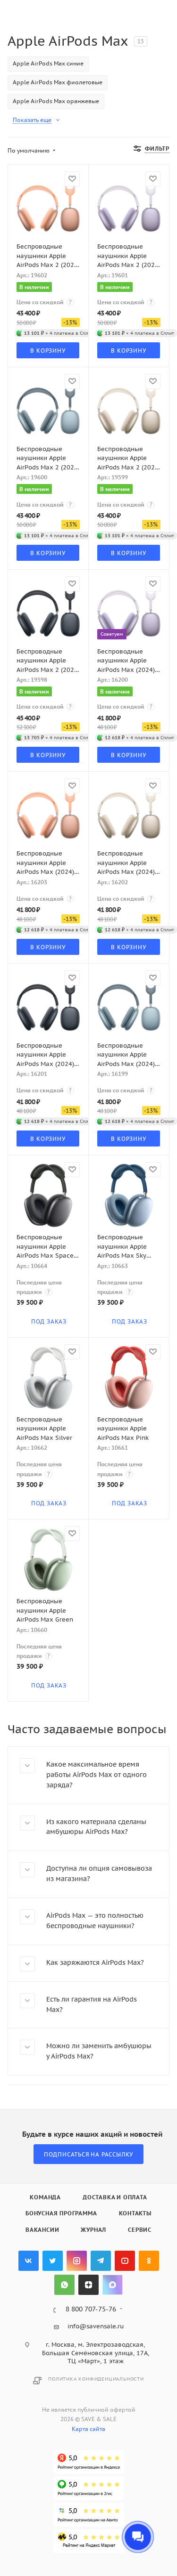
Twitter (53, 2261)
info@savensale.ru (96, 2326)
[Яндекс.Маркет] (89, 2541)
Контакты (135, 2213)
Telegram (101, 2261)
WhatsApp (64, 2285)
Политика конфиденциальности (96, 2379)
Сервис (140, 2230)
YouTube (125, 2261)
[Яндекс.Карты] (89, 2462)
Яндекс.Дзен (88, 2285)
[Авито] (89, 2515)
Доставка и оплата (115, 2197)
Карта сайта (88, 2429)
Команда (45, 2197)
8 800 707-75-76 (91, 2310)
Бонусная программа (61, 2213)
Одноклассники (149, 2261)
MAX (113, 2285)
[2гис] (89, 2488)
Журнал (93, 2230)
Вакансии (42, 2230)
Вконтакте (29, 2261)
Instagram (77, 2261)
